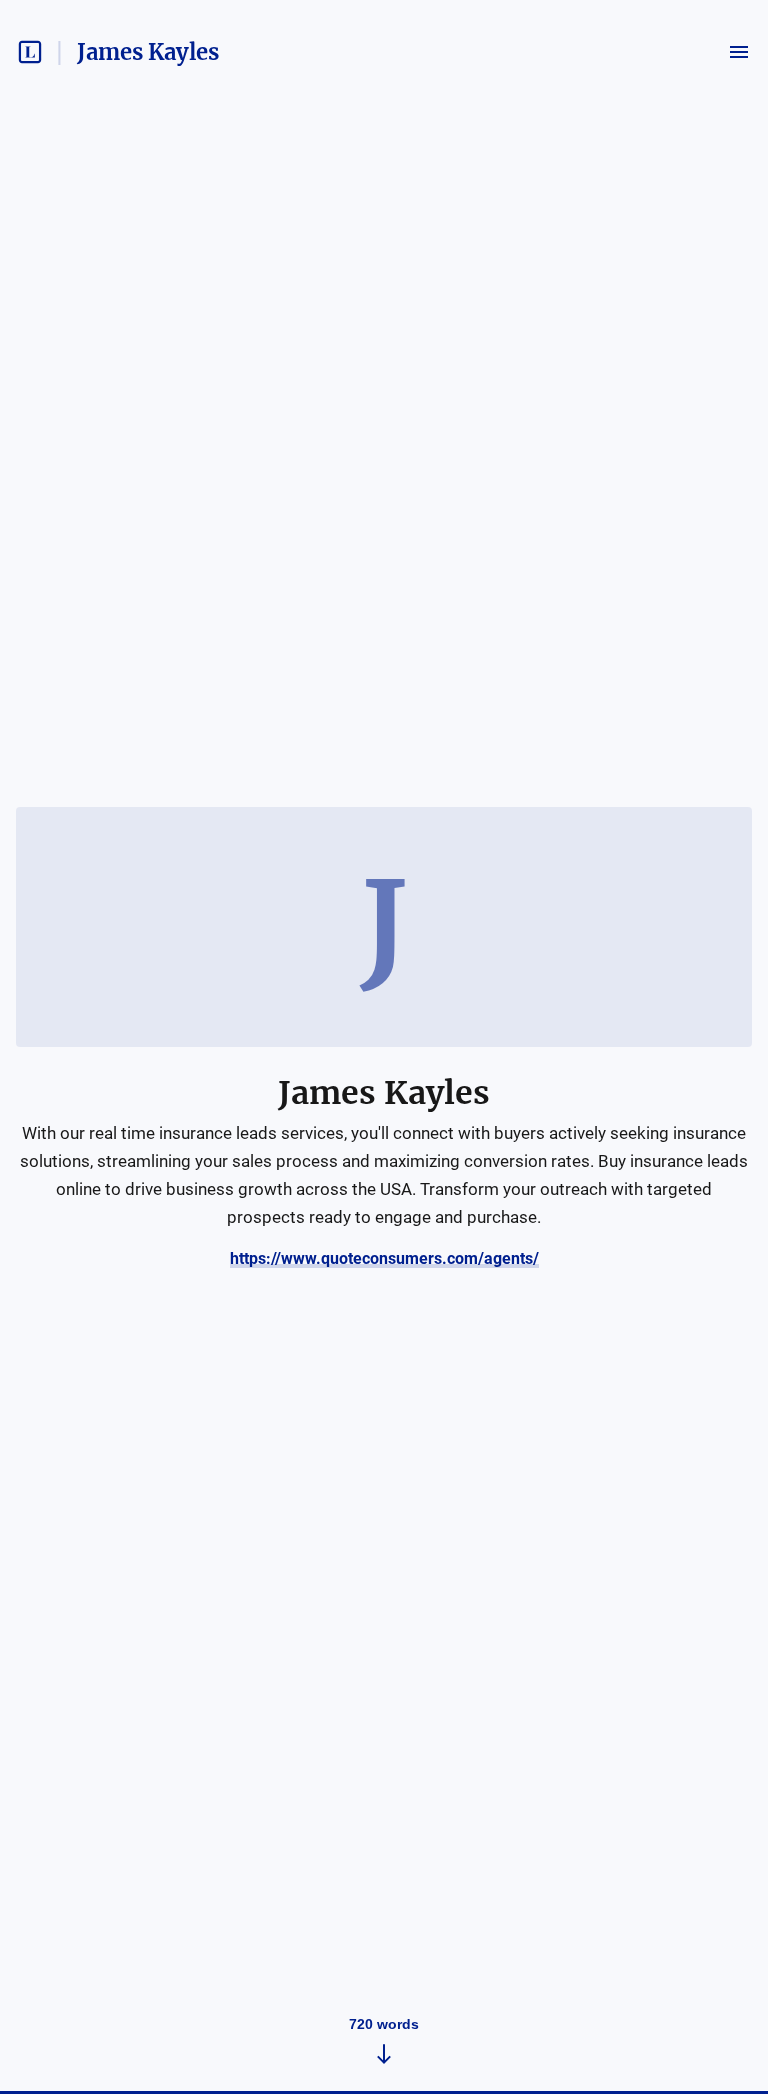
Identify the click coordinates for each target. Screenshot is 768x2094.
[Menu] (739, 52)
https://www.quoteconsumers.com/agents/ (384, 1258)
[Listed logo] (30, 52)
